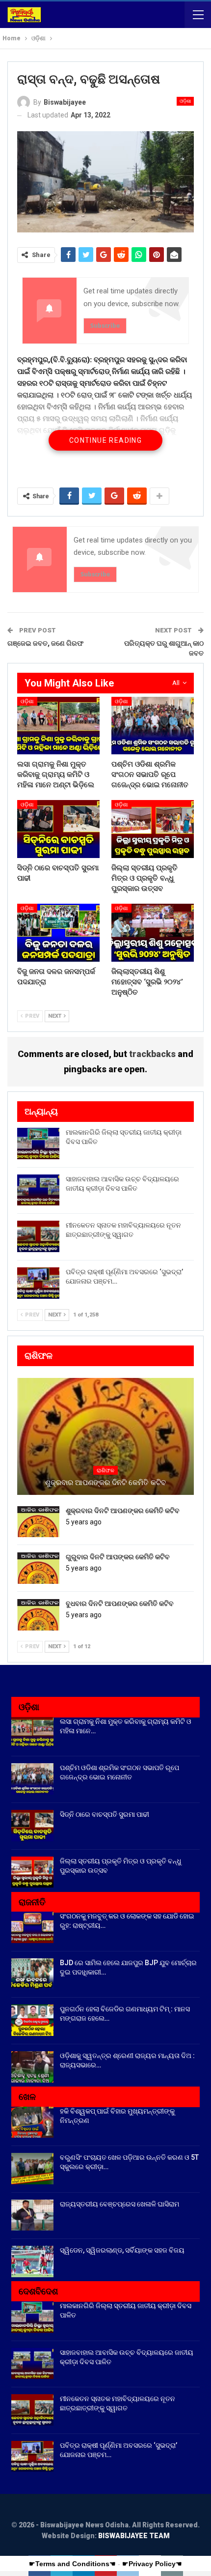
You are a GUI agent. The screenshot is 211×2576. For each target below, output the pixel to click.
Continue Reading (105, 440)
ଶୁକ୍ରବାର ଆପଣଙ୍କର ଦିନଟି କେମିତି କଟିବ (105, 1483)
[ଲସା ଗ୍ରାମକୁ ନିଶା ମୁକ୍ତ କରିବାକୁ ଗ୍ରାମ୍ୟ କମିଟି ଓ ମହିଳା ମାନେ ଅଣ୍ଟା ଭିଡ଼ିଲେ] (58, 726)
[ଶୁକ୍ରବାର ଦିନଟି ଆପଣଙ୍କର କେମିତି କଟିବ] (38, 1522)
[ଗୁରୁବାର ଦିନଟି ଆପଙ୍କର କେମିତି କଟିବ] (38, 1568)
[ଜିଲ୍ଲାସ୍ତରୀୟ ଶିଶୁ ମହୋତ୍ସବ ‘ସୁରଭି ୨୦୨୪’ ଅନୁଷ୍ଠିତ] (153, 933)
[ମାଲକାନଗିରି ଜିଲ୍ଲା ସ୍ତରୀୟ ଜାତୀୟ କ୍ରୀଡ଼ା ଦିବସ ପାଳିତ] (38, 1144)
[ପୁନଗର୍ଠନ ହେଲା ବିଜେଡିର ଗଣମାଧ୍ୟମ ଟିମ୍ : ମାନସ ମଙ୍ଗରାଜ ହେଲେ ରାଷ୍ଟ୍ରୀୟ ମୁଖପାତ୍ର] (32, 2020)
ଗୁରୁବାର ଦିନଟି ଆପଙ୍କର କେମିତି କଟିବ (118, 1557)
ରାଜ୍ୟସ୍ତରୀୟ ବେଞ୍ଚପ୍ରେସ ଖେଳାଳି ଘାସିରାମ (119, 2204)
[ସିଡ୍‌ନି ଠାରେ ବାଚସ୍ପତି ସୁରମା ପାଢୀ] (58, 829)
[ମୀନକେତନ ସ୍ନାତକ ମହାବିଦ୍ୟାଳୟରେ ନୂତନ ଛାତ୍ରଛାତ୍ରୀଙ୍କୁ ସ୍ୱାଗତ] (38, 1236)
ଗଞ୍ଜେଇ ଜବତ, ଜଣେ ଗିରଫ (45, 643)
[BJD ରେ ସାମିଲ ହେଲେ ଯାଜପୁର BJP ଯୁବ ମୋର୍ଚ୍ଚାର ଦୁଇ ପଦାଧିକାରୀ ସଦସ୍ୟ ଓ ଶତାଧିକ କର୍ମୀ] (32, 1974)
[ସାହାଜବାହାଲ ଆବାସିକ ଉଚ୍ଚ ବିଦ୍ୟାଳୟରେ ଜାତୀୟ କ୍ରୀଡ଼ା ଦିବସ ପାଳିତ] (38, 1190)
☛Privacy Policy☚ (152, 2564)
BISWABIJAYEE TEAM (134, 2536)
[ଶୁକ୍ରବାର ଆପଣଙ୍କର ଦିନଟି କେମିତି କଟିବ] (105, 1436)
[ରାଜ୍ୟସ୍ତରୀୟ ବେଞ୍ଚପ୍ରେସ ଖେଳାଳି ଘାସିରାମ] (32, 2215)
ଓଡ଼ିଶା (185, 101)
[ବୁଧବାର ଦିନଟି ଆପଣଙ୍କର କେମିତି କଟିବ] (38, 1615)
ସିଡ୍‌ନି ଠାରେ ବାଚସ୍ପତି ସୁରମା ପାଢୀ (105, 1814)
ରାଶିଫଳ (105, 1471)
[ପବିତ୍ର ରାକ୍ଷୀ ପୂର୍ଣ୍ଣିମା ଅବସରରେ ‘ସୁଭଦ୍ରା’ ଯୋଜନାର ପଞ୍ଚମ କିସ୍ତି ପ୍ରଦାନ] (38, 1283)
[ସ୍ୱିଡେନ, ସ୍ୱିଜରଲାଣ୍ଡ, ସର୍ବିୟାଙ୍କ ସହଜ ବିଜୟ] (32, 2261)
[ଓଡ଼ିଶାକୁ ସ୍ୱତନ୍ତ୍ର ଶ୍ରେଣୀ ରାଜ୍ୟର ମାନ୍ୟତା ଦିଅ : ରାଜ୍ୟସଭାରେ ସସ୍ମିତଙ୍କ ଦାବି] (32, 2067)
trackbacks (152, 1054)
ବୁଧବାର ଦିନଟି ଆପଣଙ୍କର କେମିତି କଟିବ (120, 1603)
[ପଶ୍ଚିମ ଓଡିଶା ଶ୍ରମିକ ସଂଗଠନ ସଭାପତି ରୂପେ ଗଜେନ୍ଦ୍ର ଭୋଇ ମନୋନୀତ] (153, 726)
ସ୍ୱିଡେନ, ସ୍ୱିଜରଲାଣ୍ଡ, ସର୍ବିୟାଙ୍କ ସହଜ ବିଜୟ (122, 2250)
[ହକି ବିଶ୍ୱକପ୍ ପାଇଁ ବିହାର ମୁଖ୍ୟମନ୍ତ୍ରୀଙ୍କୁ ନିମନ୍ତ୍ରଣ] (32, 2122)
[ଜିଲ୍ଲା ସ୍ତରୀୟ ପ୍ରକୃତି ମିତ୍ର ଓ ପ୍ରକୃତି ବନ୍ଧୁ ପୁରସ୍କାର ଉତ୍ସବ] (153, 829)
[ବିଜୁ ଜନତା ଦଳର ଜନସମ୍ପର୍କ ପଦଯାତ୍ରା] (58, 933)
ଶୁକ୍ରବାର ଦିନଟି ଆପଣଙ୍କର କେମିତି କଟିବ (123, 1511)
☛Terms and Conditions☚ (72, 2564)
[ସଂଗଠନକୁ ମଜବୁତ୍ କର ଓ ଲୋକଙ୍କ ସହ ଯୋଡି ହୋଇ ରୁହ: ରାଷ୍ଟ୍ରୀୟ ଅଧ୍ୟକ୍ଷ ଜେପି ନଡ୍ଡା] (32, 1927)
